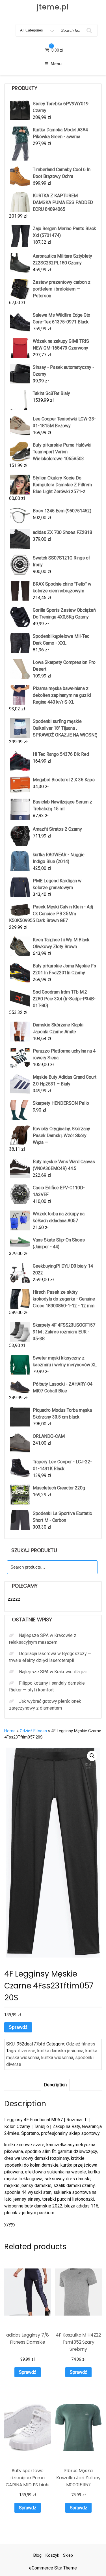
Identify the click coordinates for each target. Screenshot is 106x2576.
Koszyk (52, 2555)
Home (10, 1731)
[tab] (55, 2085)
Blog (37, 2555)
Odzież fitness (33, 1731)
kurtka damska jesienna (60, 2051)
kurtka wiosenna (57, 2058)
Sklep (68, 2555)
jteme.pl (53, 7)
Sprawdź (18, 2027)
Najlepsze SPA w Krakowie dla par (53, 1672)
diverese (27, 2051)
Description (55, 2085)
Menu (56, 64)
